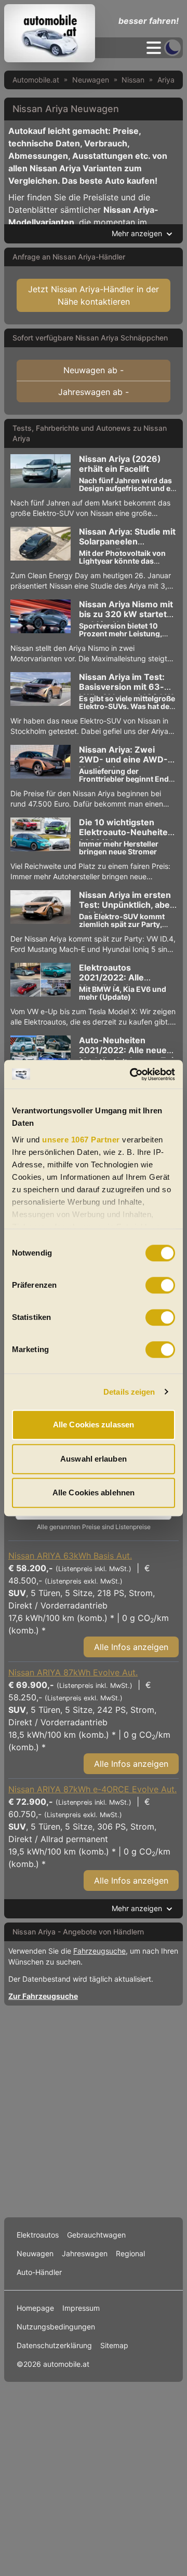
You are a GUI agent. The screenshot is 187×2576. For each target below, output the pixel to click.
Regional (130, 2253)
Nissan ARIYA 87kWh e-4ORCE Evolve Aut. (92, 1789)
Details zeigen (129, 1392)
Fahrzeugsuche (99, 1951)
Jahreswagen (85, 2253)
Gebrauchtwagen (96, 2235)
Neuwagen (91, 80)
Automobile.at (36, 80)
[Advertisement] (94, 2109)
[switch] (160, 1285)
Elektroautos (38, 2235)
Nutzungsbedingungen (56, 2327)
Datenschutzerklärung (54, 2345)
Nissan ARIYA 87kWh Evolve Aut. (73, 1672)
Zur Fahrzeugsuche (43, 1996)
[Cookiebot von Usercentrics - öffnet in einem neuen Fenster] (132, 1074)
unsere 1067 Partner (81, 1140)
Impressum (81, 2308)
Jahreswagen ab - (94, 392)
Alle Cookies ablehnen (94, 1493)
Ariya (166, 80)
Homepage (35, 2308)
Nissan (133, 80)
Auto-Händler (39, 2272)
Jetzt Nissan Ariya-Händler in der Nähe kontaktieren (94, 295)
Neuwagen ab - (94, 370)
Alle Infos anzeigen (131, 1647)
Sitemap (114, 2345)
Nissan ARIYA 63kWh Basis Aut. (70, 1556)
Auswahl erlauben (94, 1459)
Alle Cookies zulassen (94, 1425)
